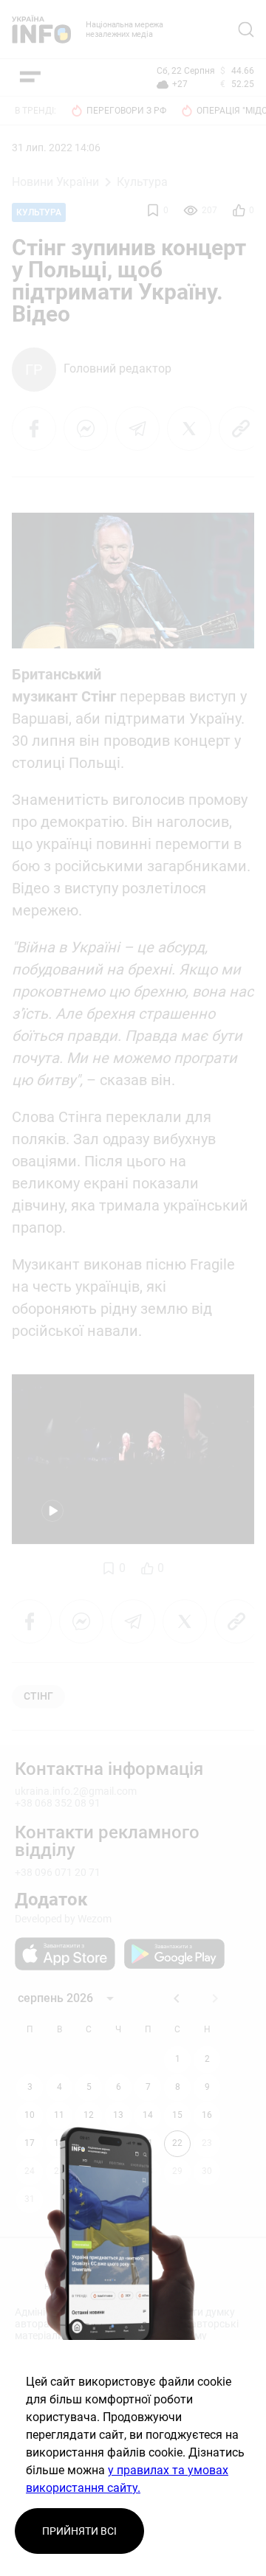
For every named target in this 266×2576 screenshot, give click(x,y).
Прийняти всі (79, 2531)
